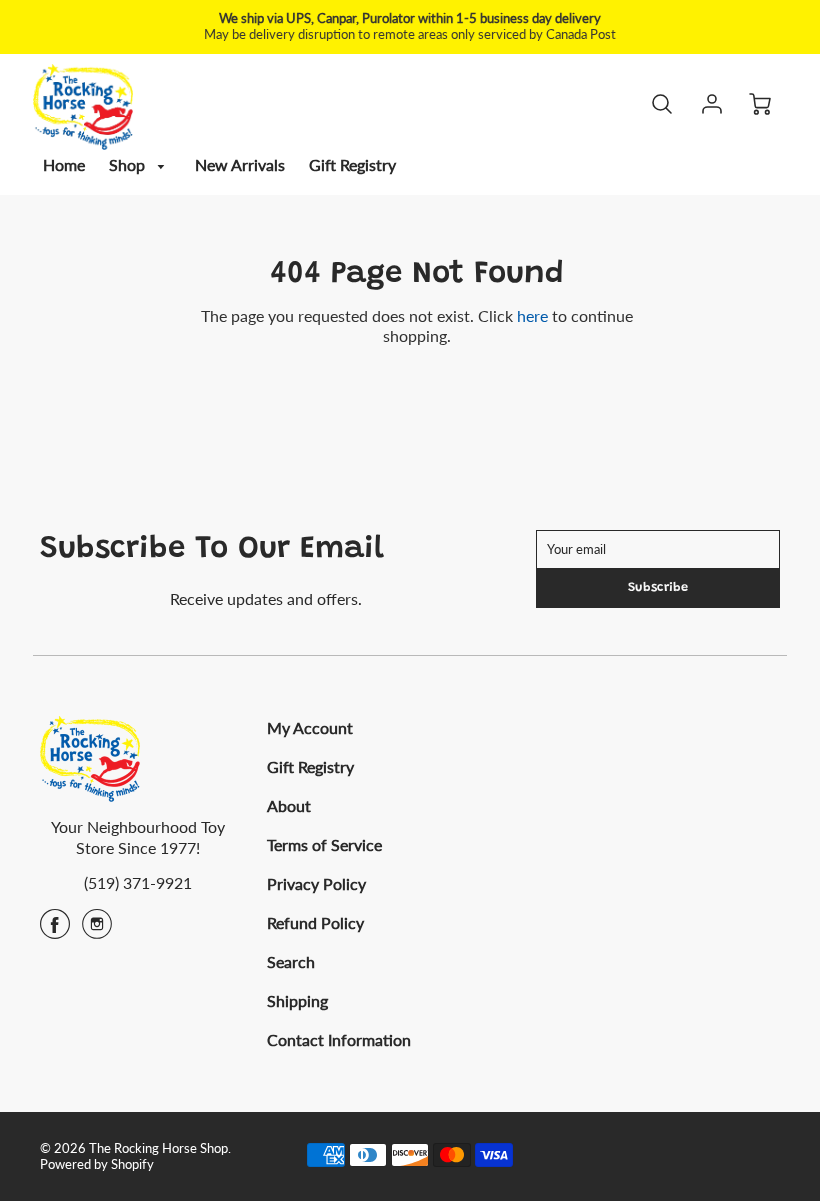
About (289, 805)
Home (64, 164)
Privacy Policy (316, 883)
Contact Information (339, 1039)
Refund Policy (315, 922)
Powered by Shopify (97, 1164)
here (532, 315)
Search (291, 961)
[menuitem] (64, 165)
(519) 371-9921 (138, 882)
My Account (310, 727)
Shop (129, 164)
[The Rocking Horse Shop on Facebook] (55, 930)
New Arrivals (240, 164)
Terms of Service (324, 844)
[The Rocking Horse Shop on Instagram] (97, 930)
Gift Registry (352, 164)
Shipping (297, 1000)
